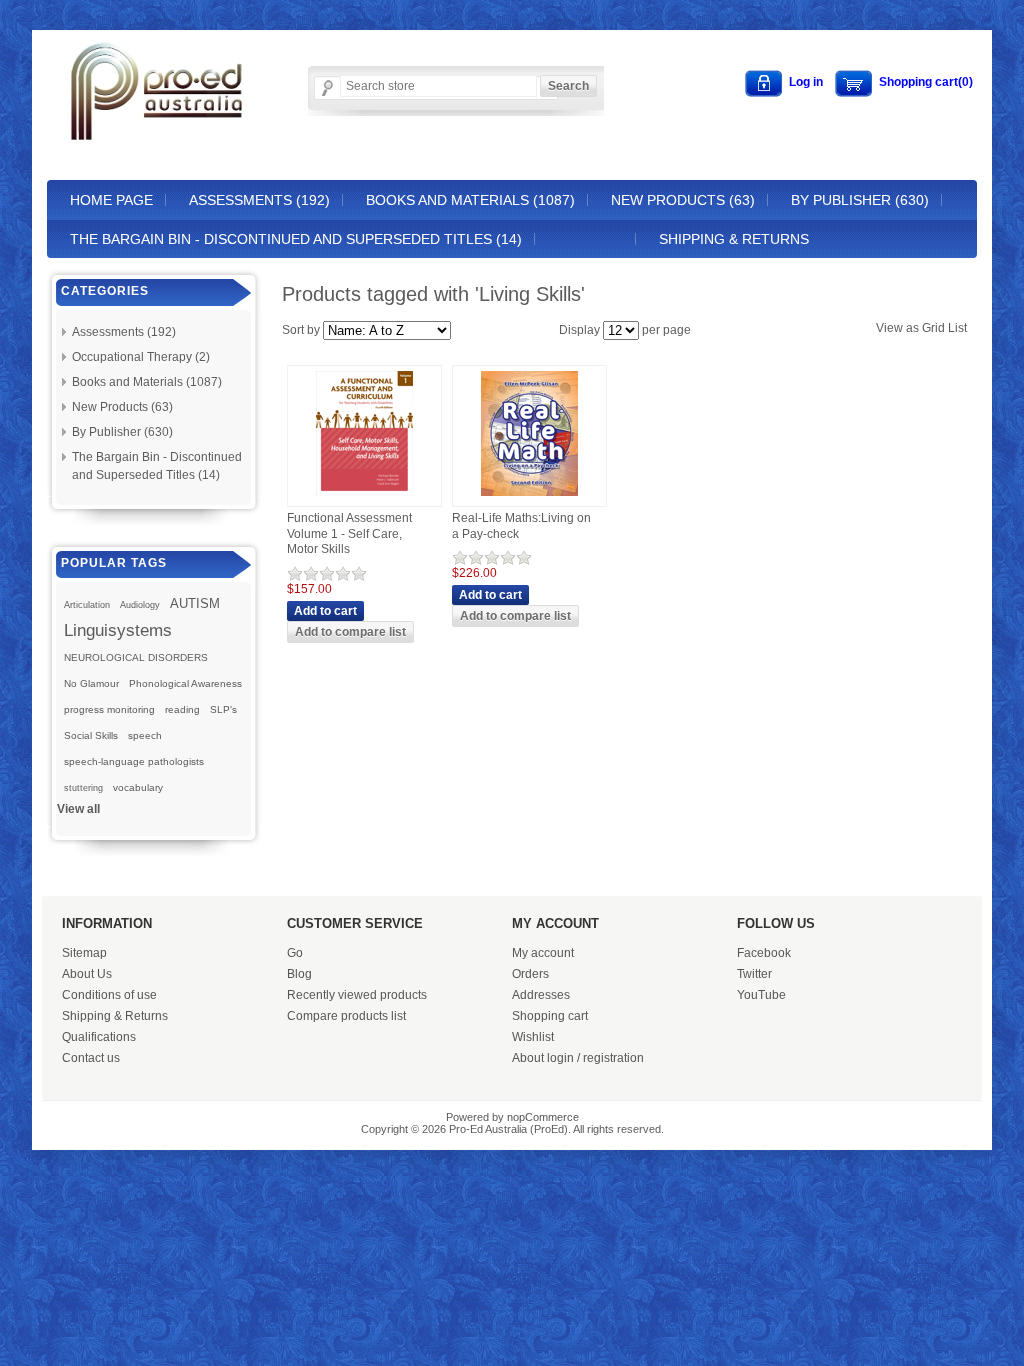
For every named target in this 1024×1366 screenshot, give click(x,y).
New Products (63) (683, 200)
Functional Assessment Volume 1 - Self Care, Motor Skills (349, 533)
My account (543, 953)
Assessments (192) (259, 200)
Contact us (91, 1058)
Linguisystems (118, 630)
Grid (933, 328)
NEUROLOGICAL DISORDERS (136, 657)
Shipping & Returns (734, 239)
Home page (111, 200)
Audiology (140, 605)
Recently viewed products (357, 995)
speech (145, 735)
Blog (299, 974)
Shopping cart (550, 1016)
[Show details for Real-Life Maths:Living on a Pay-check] (529, 497)
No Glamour (91, 683)
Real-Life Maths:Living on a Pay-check (521, 526)
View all (78, 809)
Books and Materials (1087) (470, 200)
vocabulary (138, 787)
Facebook (764, 953)
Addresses (541, 995)
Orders (530, 974)
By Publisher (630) (860, 200)
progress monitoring (109, 709)
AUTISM (195, 603)
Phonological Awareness (185, 683)
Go (295, 953)
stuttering (83, 788)
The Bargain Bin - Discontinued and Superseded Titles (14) (296, 239)
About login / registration (578, 1058)
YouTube (761, 995)
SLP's (223, 709)
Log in (806, 82)
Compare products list (346, 1016)
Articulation (87, 605)
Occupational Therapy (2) (141, 357)
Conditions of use (109, 995)
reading (182, 709)
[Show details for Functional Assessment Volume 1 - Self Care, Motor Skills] (364, 497)
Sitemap (84, 953)
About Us (87, 974)
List (957, 328)
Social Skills (91, 735)
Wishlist (533, 1037)
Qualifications (99, 1037)
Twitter (754, 974)
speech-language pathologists (134, 761)
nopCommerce (543, 1117)
